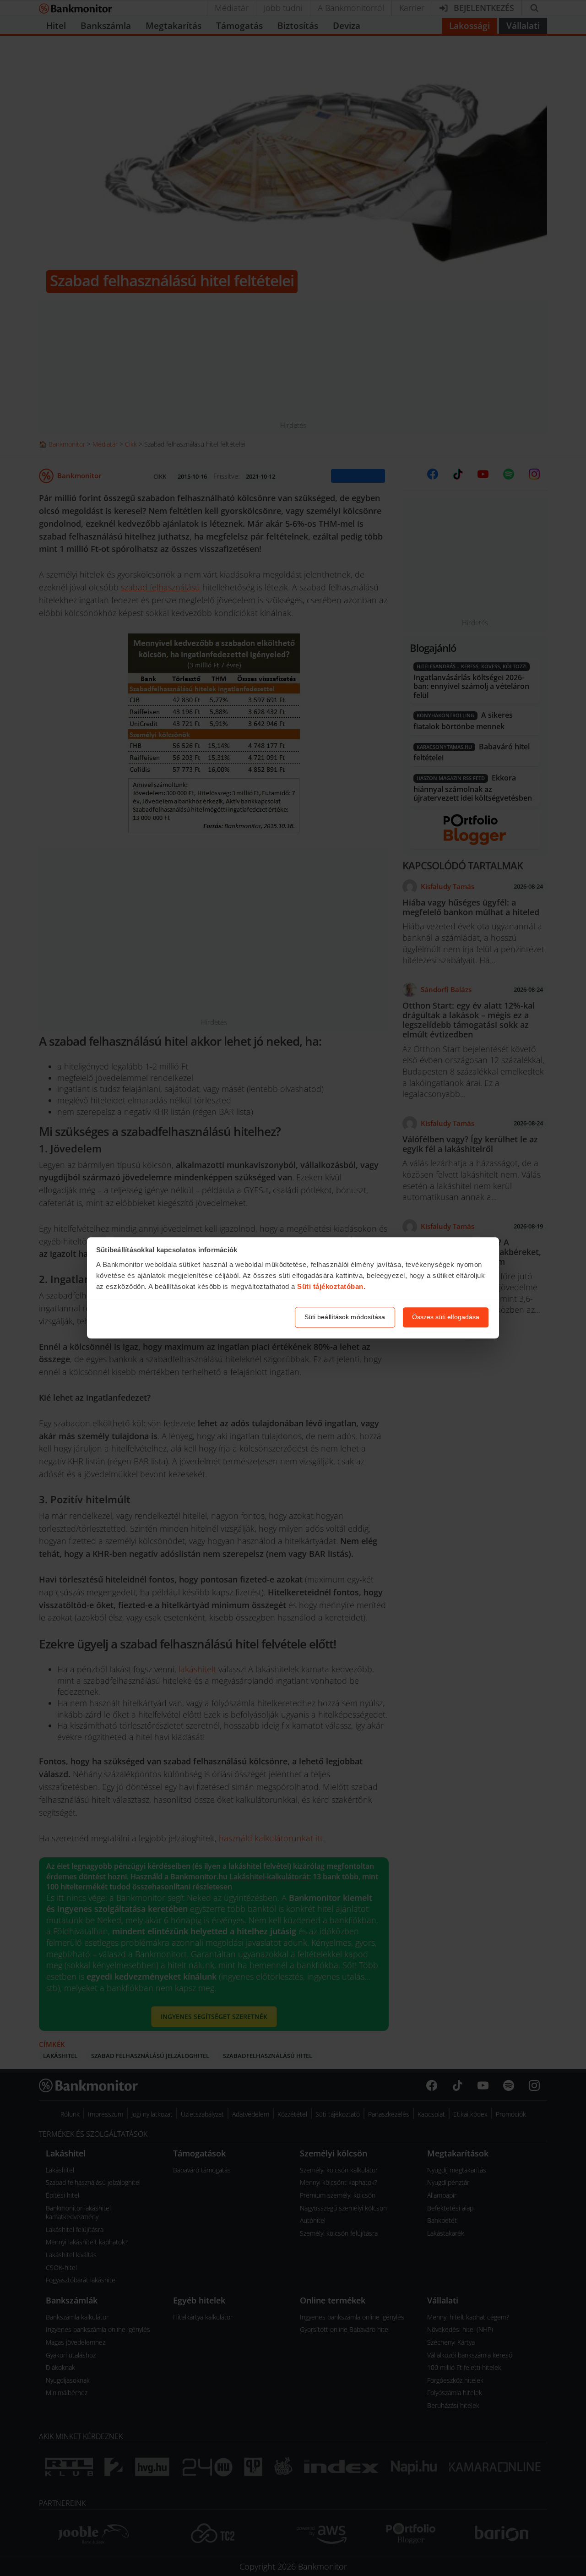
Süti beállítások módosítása (345, 1317)
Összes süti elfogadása (446, 1317)
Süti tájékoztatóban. (331, 1286)
